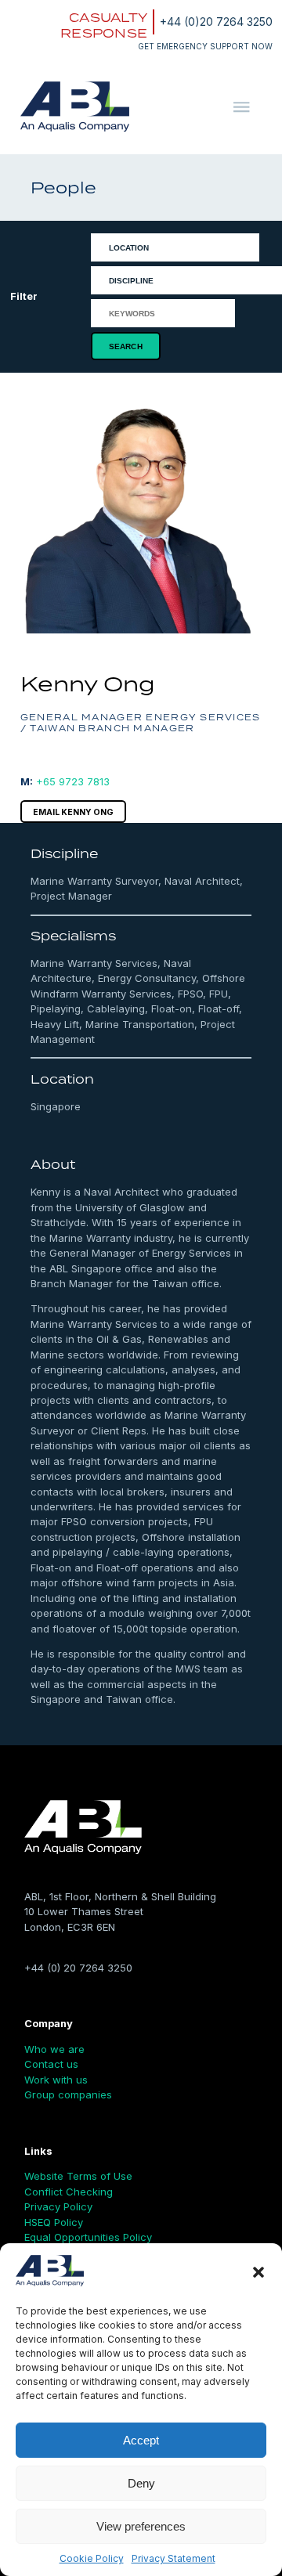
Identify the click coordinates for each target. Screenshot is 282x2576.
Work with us (56, 2080)
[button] (258, 2272)
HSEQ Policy (54, 2222)
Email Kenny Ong (73, 812)
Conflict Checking (69, 2192)
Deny (141, 2483)
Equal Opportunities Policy (88, 2237)
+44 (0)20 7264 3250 (216, 22)
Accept (141, 2440)
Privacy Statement (174, 2558)
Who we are (54, 2049)
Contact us (51, 2064)
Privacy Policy (58, 2206)
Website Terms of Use (78, 2176)
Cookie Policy (92, 2558)
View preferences (141, 2526)
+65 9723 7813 (73, 781)
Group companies (68, 2094)
